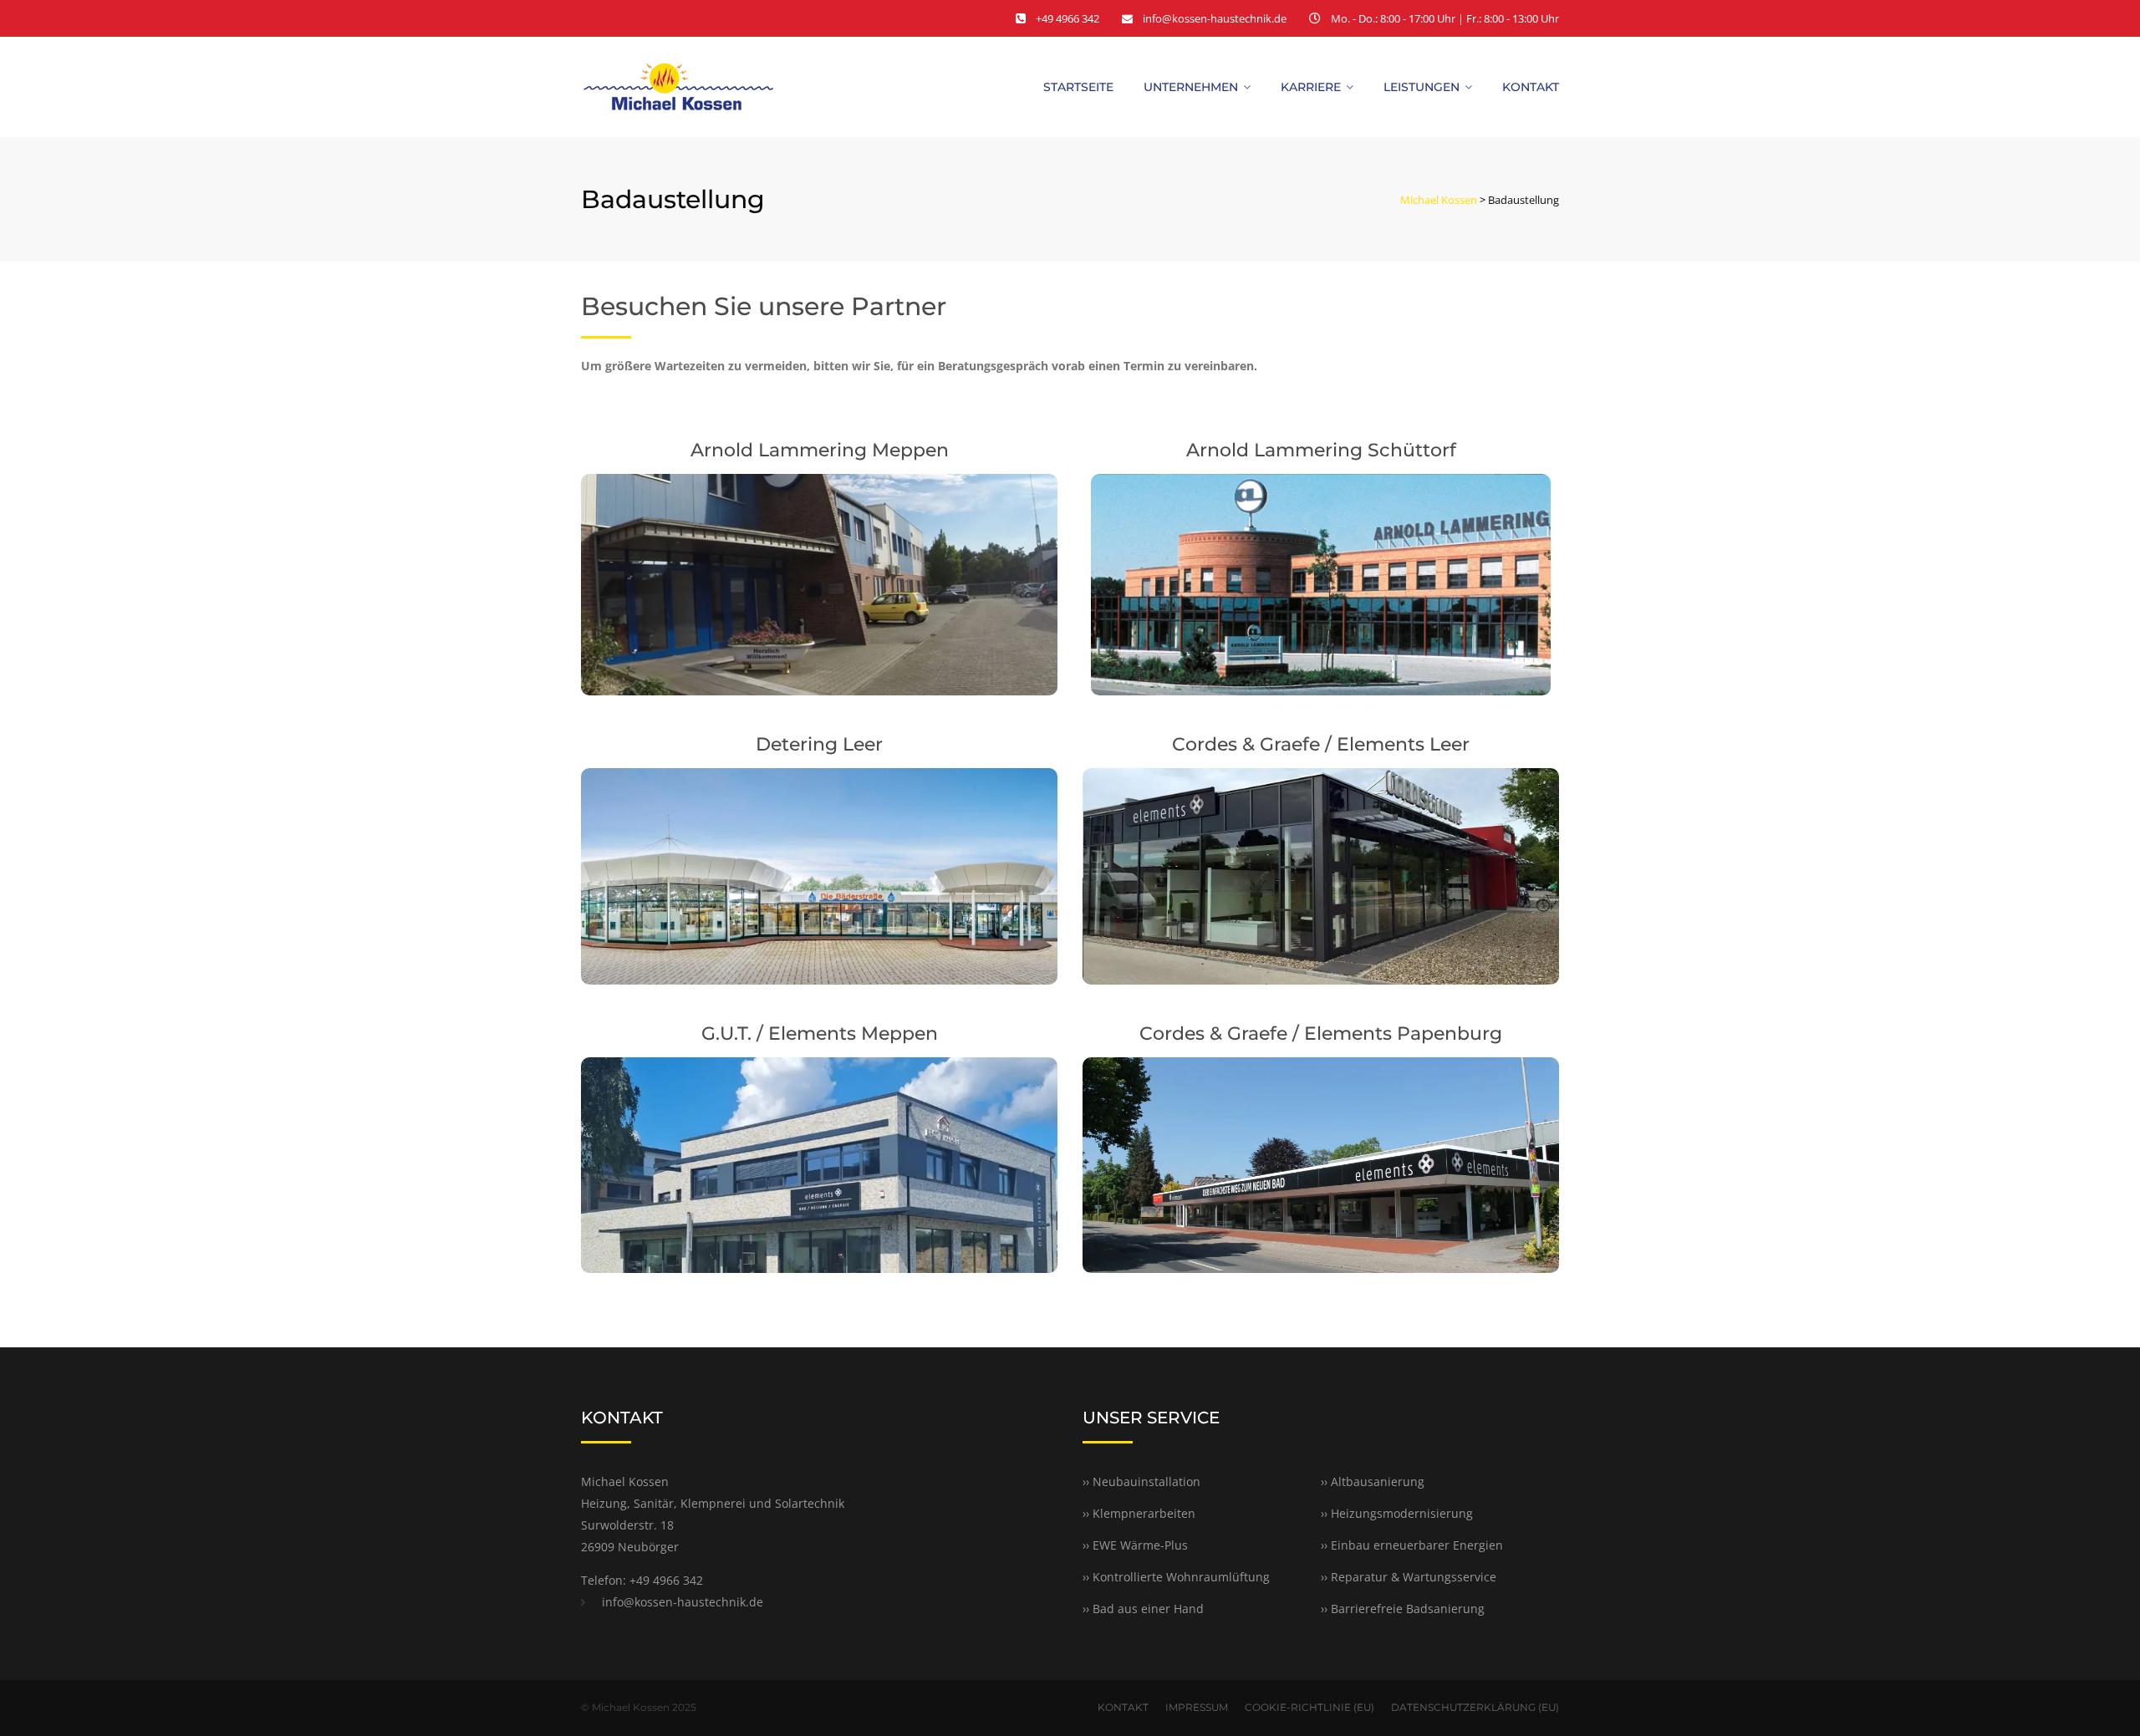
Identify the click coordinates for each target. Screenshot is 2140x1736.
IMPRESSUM (1197, 1707)
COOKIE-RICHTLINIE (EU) (1309, 1707)
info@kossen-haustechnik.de (1215, 18)
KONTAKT (1123, 1707)
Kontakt (1531, 87)
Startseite (1078, 87)
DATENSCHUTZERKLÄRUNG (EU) (1475, 1707)
